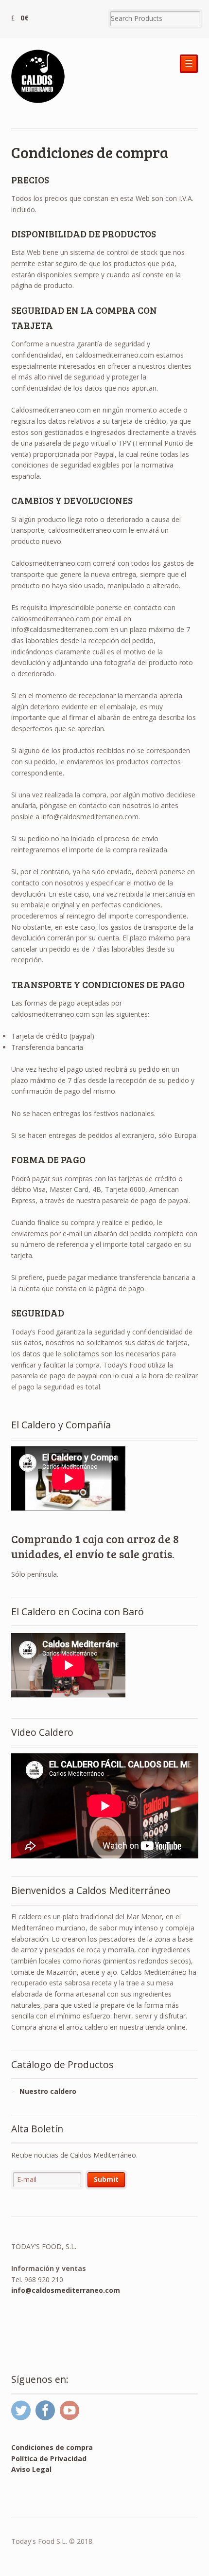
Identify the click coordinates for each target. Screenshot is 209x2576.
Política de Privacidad (49, 2459)
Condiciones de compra (52, 2447)
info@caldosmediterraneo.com (66, 2290)
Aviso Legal (31, 2469)
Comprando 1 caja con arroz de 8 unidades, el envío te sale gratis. (95, 1546)
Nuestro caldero (48, 2091)
